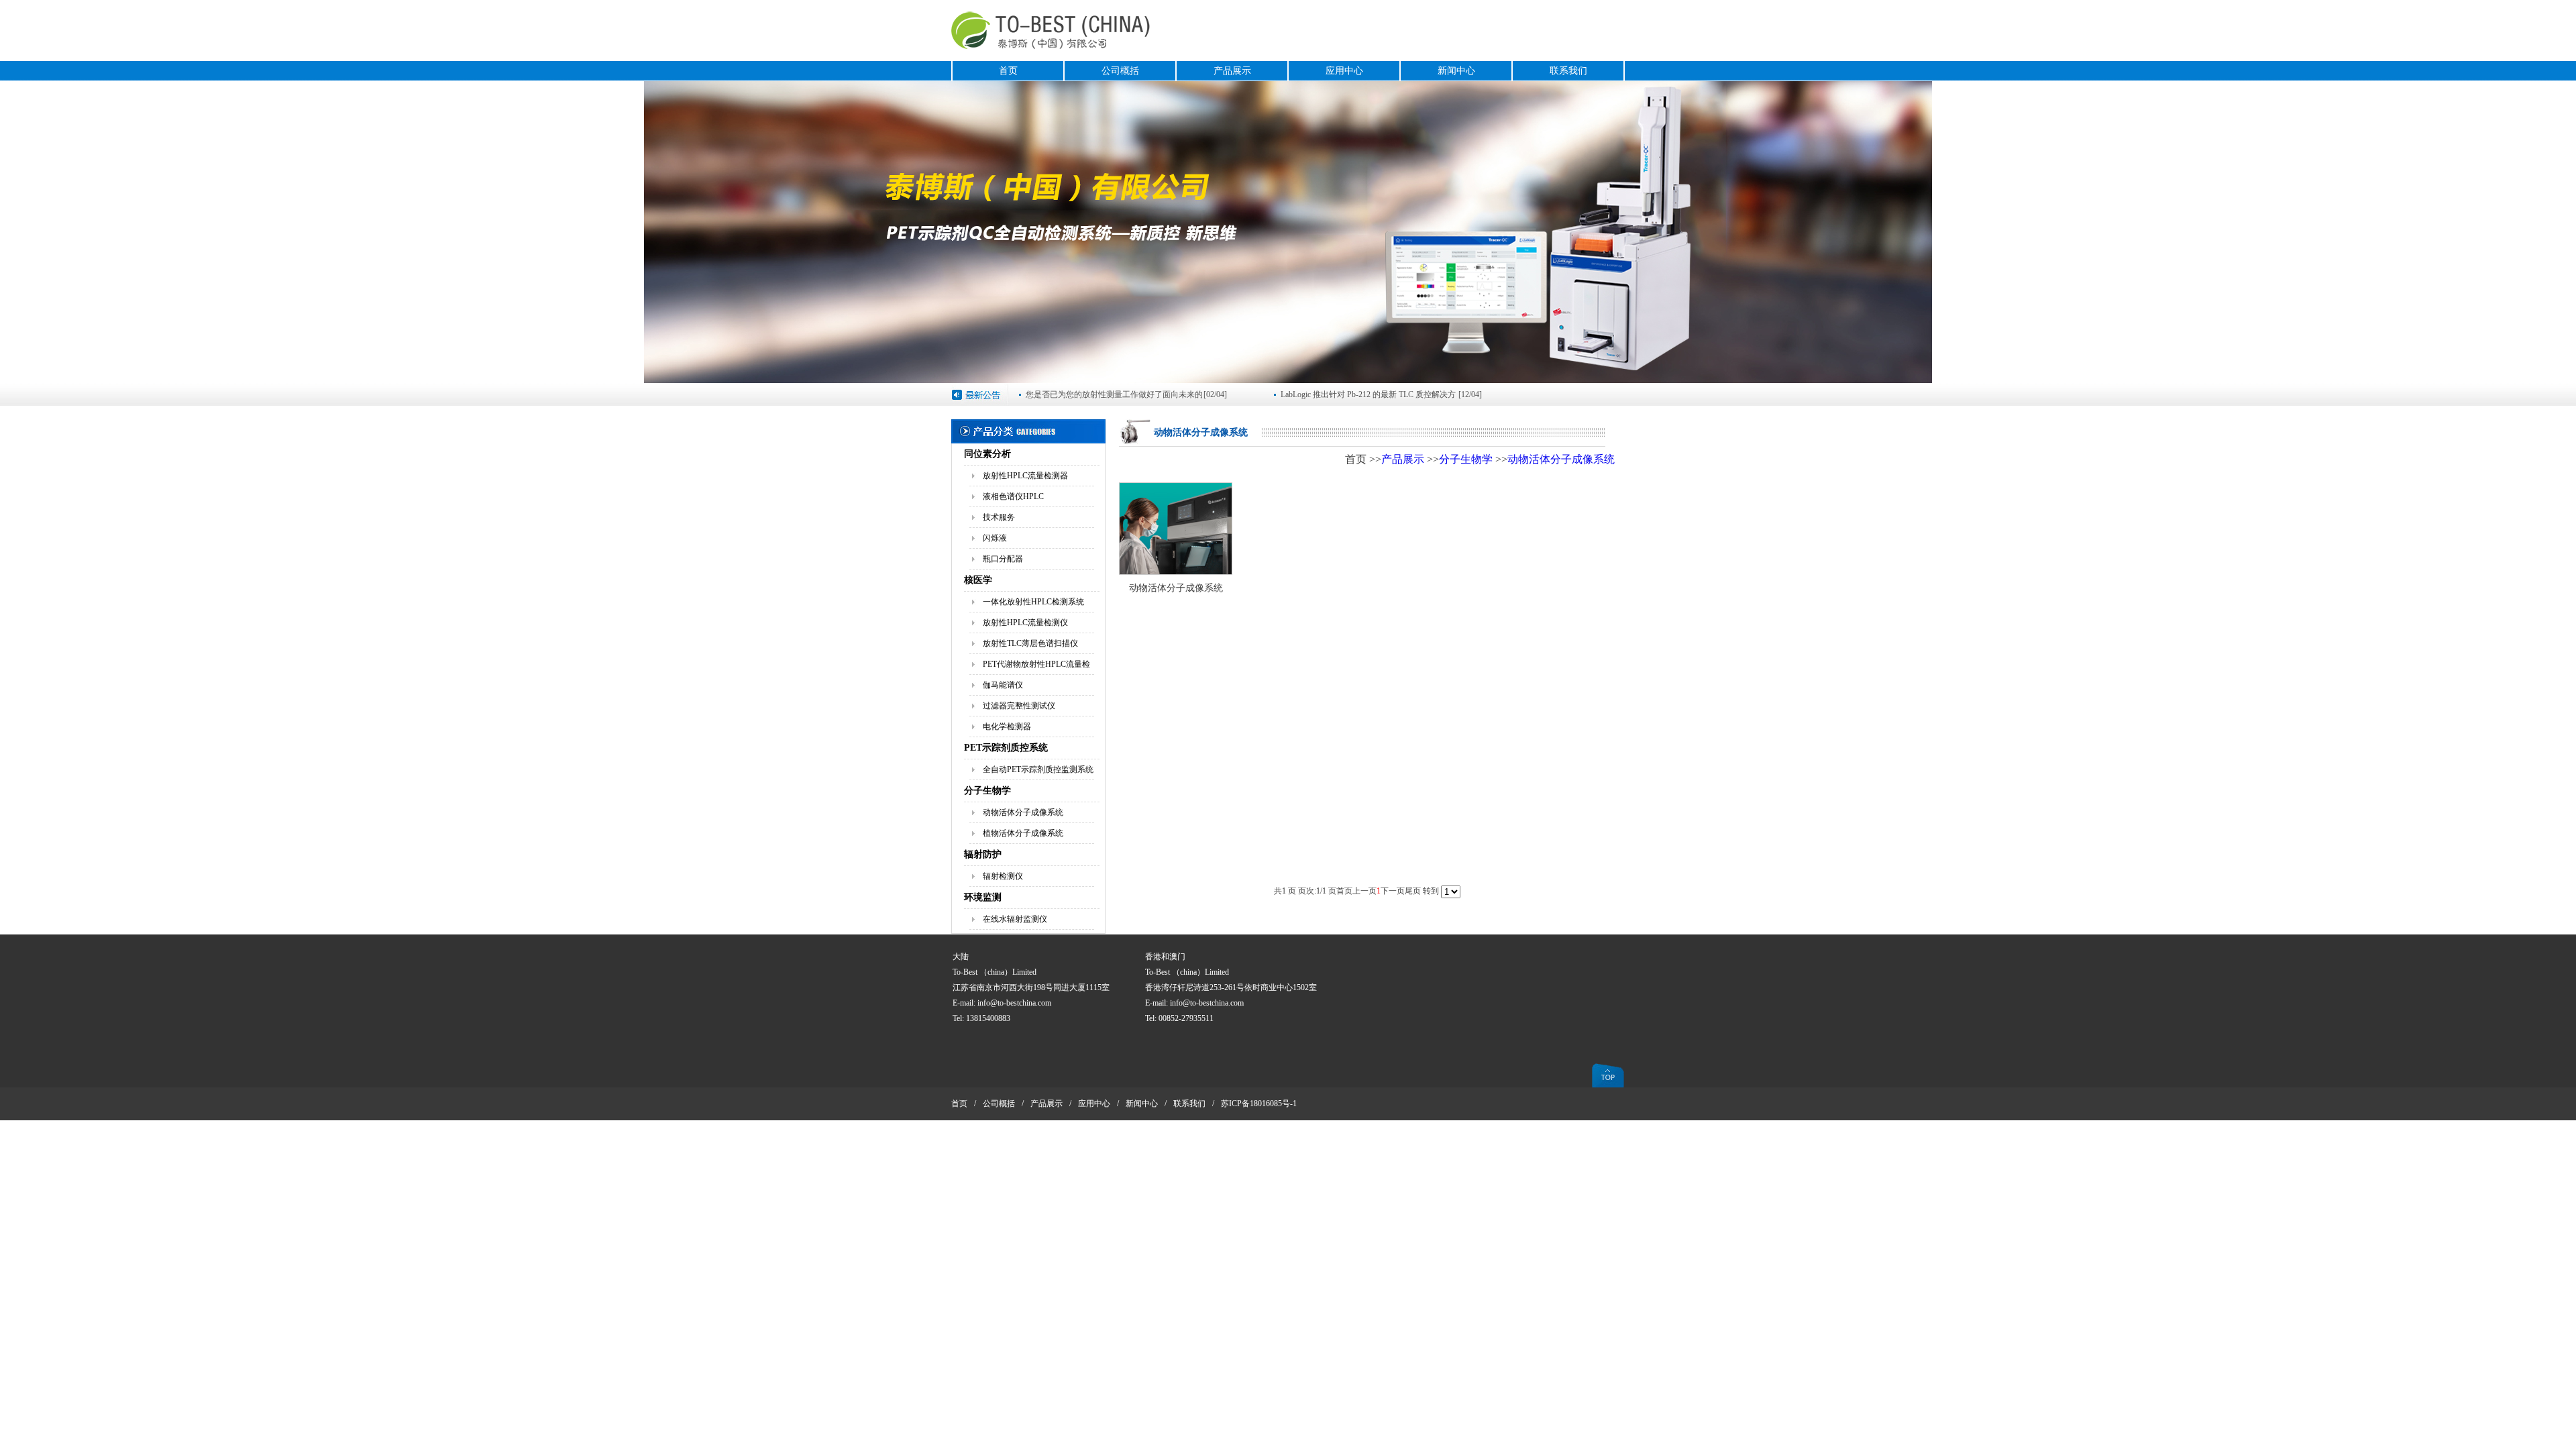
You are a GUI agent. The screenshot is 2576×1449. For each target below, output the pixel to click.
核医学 (978, 580)
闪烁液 (995, 538)
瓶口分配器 (1003, 559)
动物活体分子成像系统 (1023, 812)
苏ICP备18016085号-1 (1259, 1104)
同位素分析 (987, 454)
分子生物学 (987, 791)
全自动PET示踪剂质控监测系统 (1038, 769)
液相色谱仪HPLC (1013, 496)
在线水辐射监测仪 (1015, 919)
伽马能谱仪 (1003, 685)
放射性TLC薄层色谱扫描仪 (1030, 643)
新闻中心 (1456, 71)
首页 (1008, 71)
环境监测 (983, 897)
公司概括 (1120, 71)
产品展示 (1232, 71)
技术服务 (999, 517)
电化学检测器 (1007, 727)
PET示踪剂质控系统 (1006, 748)
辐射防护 (983, 854)
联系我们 (1568, 71)
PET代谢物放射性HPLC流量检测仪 (1036, 667)
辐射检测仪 (1003, 876)
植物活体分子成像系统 (1023, 833)
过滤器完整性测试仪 (1019, 706)
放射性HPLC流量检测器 (1025, 476)
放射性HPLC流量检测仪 (1025, 623)
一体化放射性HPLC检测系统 (1033, 602)
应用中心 (1344, 71)
